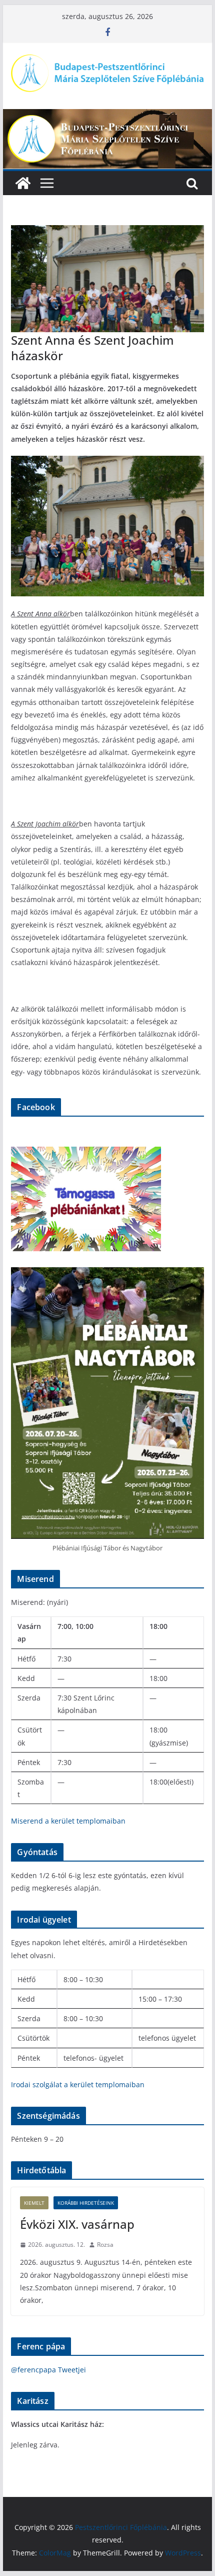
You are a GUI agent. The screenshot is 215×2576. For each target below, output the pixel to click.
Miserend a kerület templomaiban (68, 1821)
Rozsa (105, 2245)
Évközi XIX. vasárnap (77, 2224)
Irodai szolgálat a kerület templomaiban (78, 2084)
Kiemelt (34, 2203)
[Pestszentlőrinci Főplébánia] (107, 116)
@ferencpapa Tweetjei (48, 2370)
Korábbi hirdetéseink (86, 2203)
